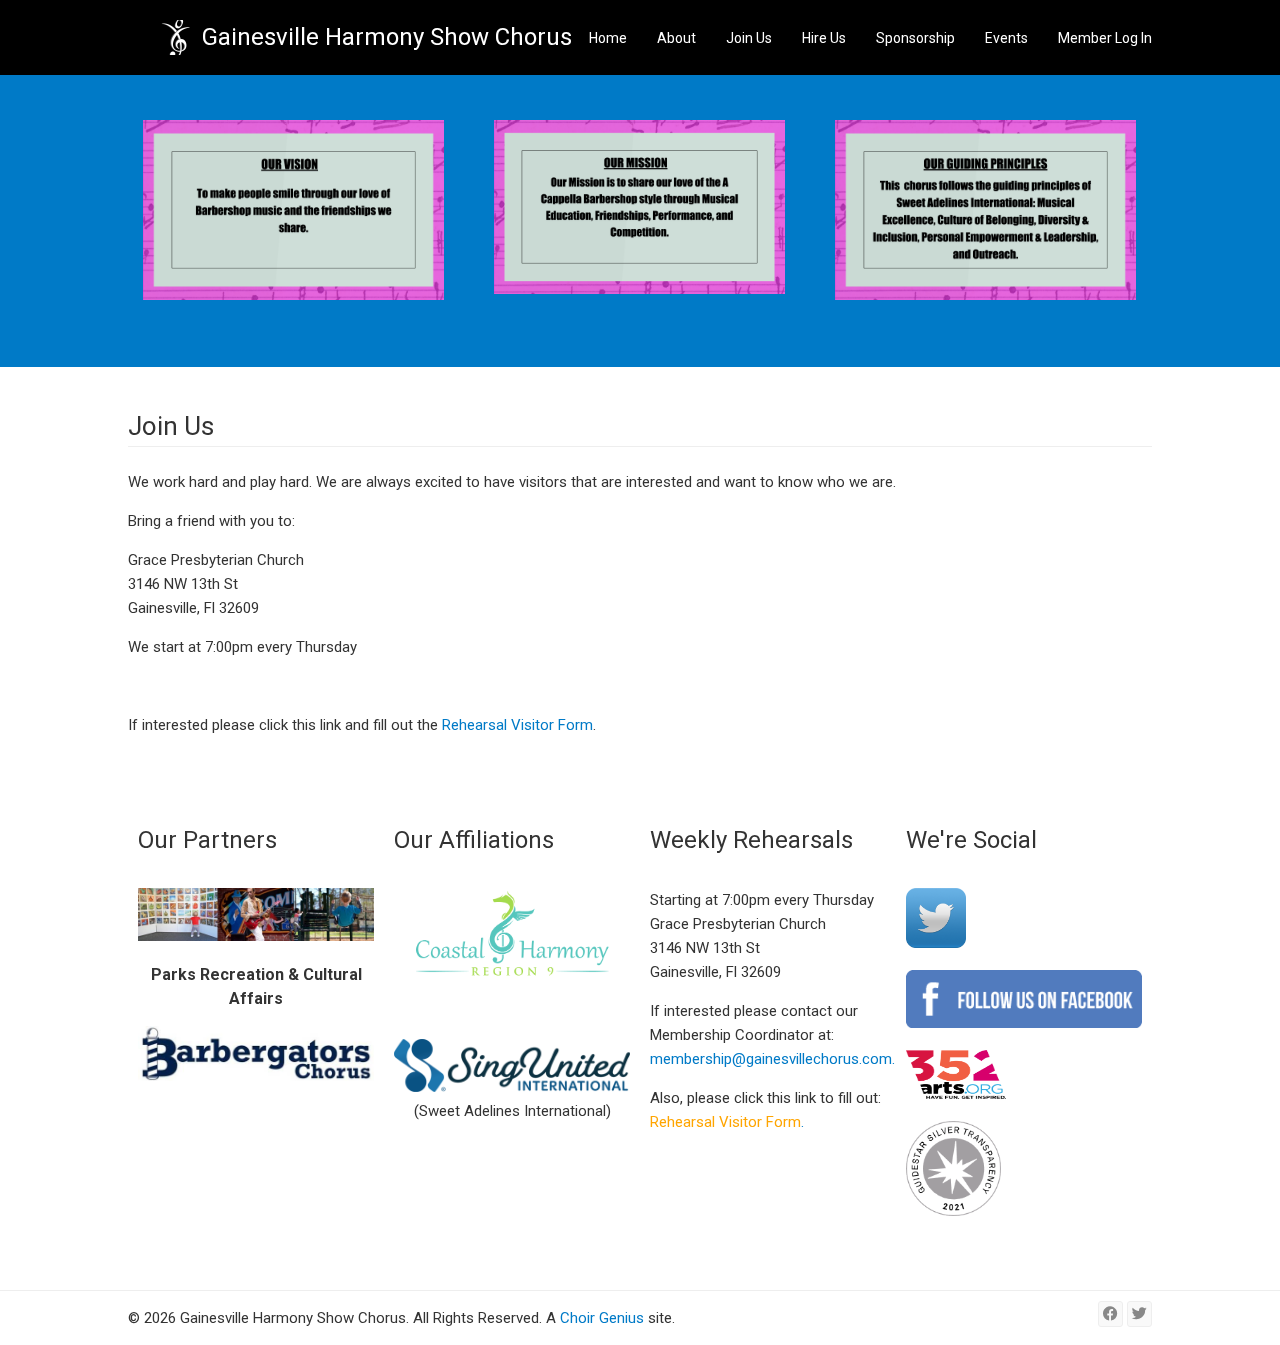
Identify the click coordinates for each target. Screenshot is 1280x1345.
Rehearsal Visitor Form (517, 725)
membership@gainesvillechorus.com (771, 1059)
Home (608, 38)
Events (1006, 38)
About (676, 38)
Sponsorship (915, 38)
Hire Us (824, 38)
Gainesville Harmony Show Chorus (387, 37)
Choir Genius (602, 1318)
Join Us (749, 38)
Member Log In (1105, 38)
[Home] (175, 37)
